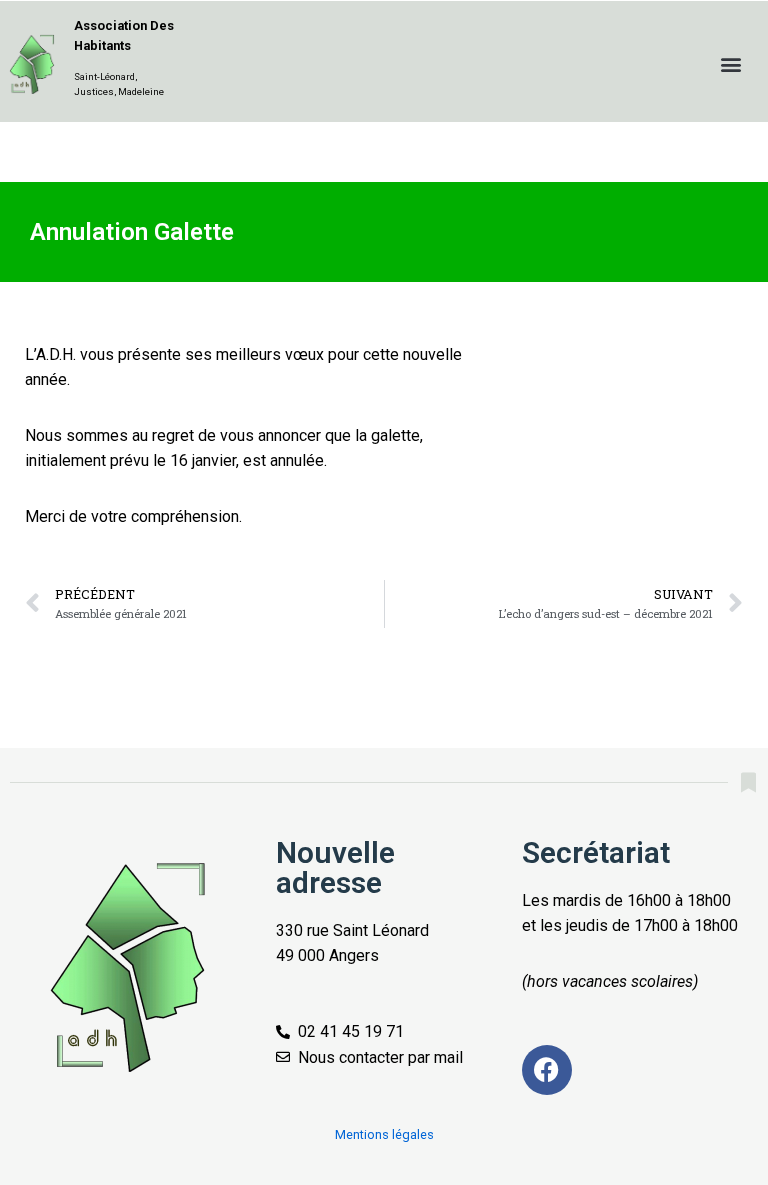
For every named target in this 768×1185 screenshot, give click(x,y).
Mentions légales (384, 1134)
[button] (731, 63)
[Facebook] (547, 1070)
